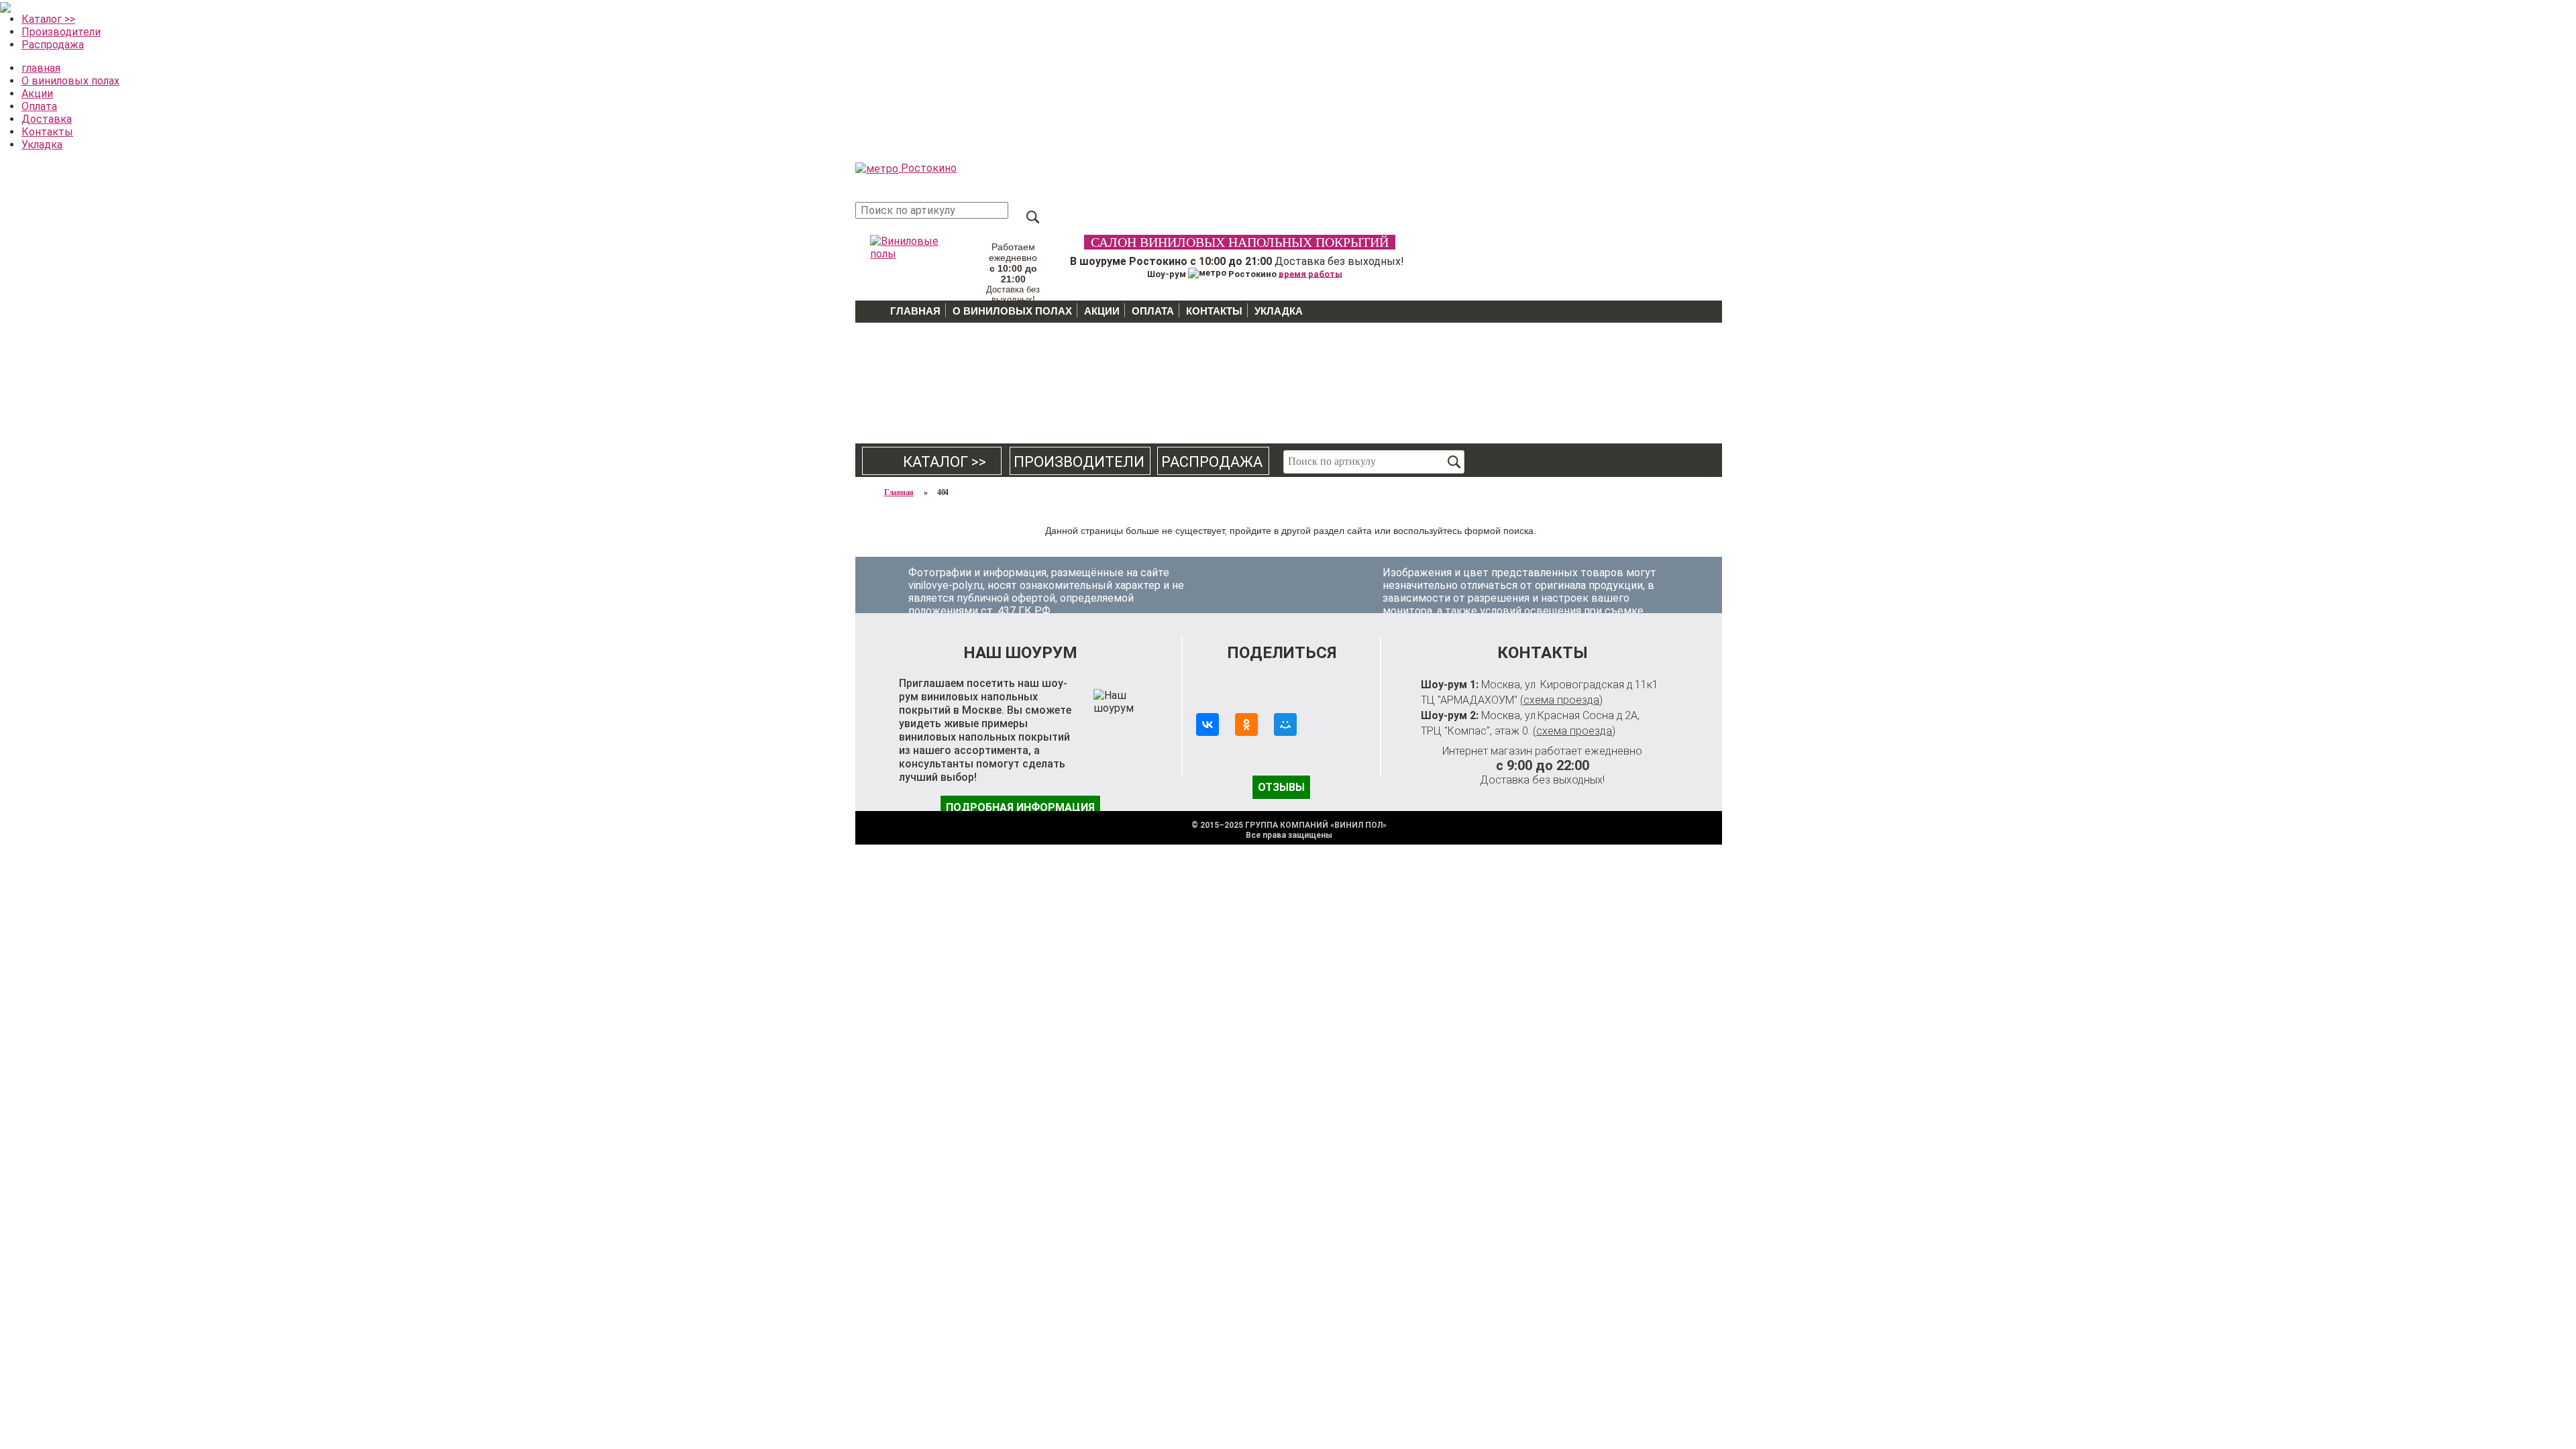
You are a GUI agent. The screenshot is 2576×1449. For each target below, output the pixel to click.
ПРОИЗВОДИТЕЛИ (1079, 462)
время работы (1310, 273)
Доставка (47, 119)
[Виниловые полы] (906, 245)
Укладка (42, 145)
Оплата (39, 106)
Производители (61, 32)
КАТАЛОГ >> (932, 462)
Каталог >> (48, 19)
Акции (37, 94)
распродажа (1212, 462)
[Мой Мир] (1285, 724)
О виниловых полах (70, 81)
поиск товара (1033, 217)
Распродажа (53, 45)
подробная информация (1020, 807)
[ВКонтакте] (1207, 724)
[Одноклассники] (1246, 724)
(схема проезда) (1561, 700)
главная (41, 68)
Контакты (47, 132)
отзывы (1281, 787)
